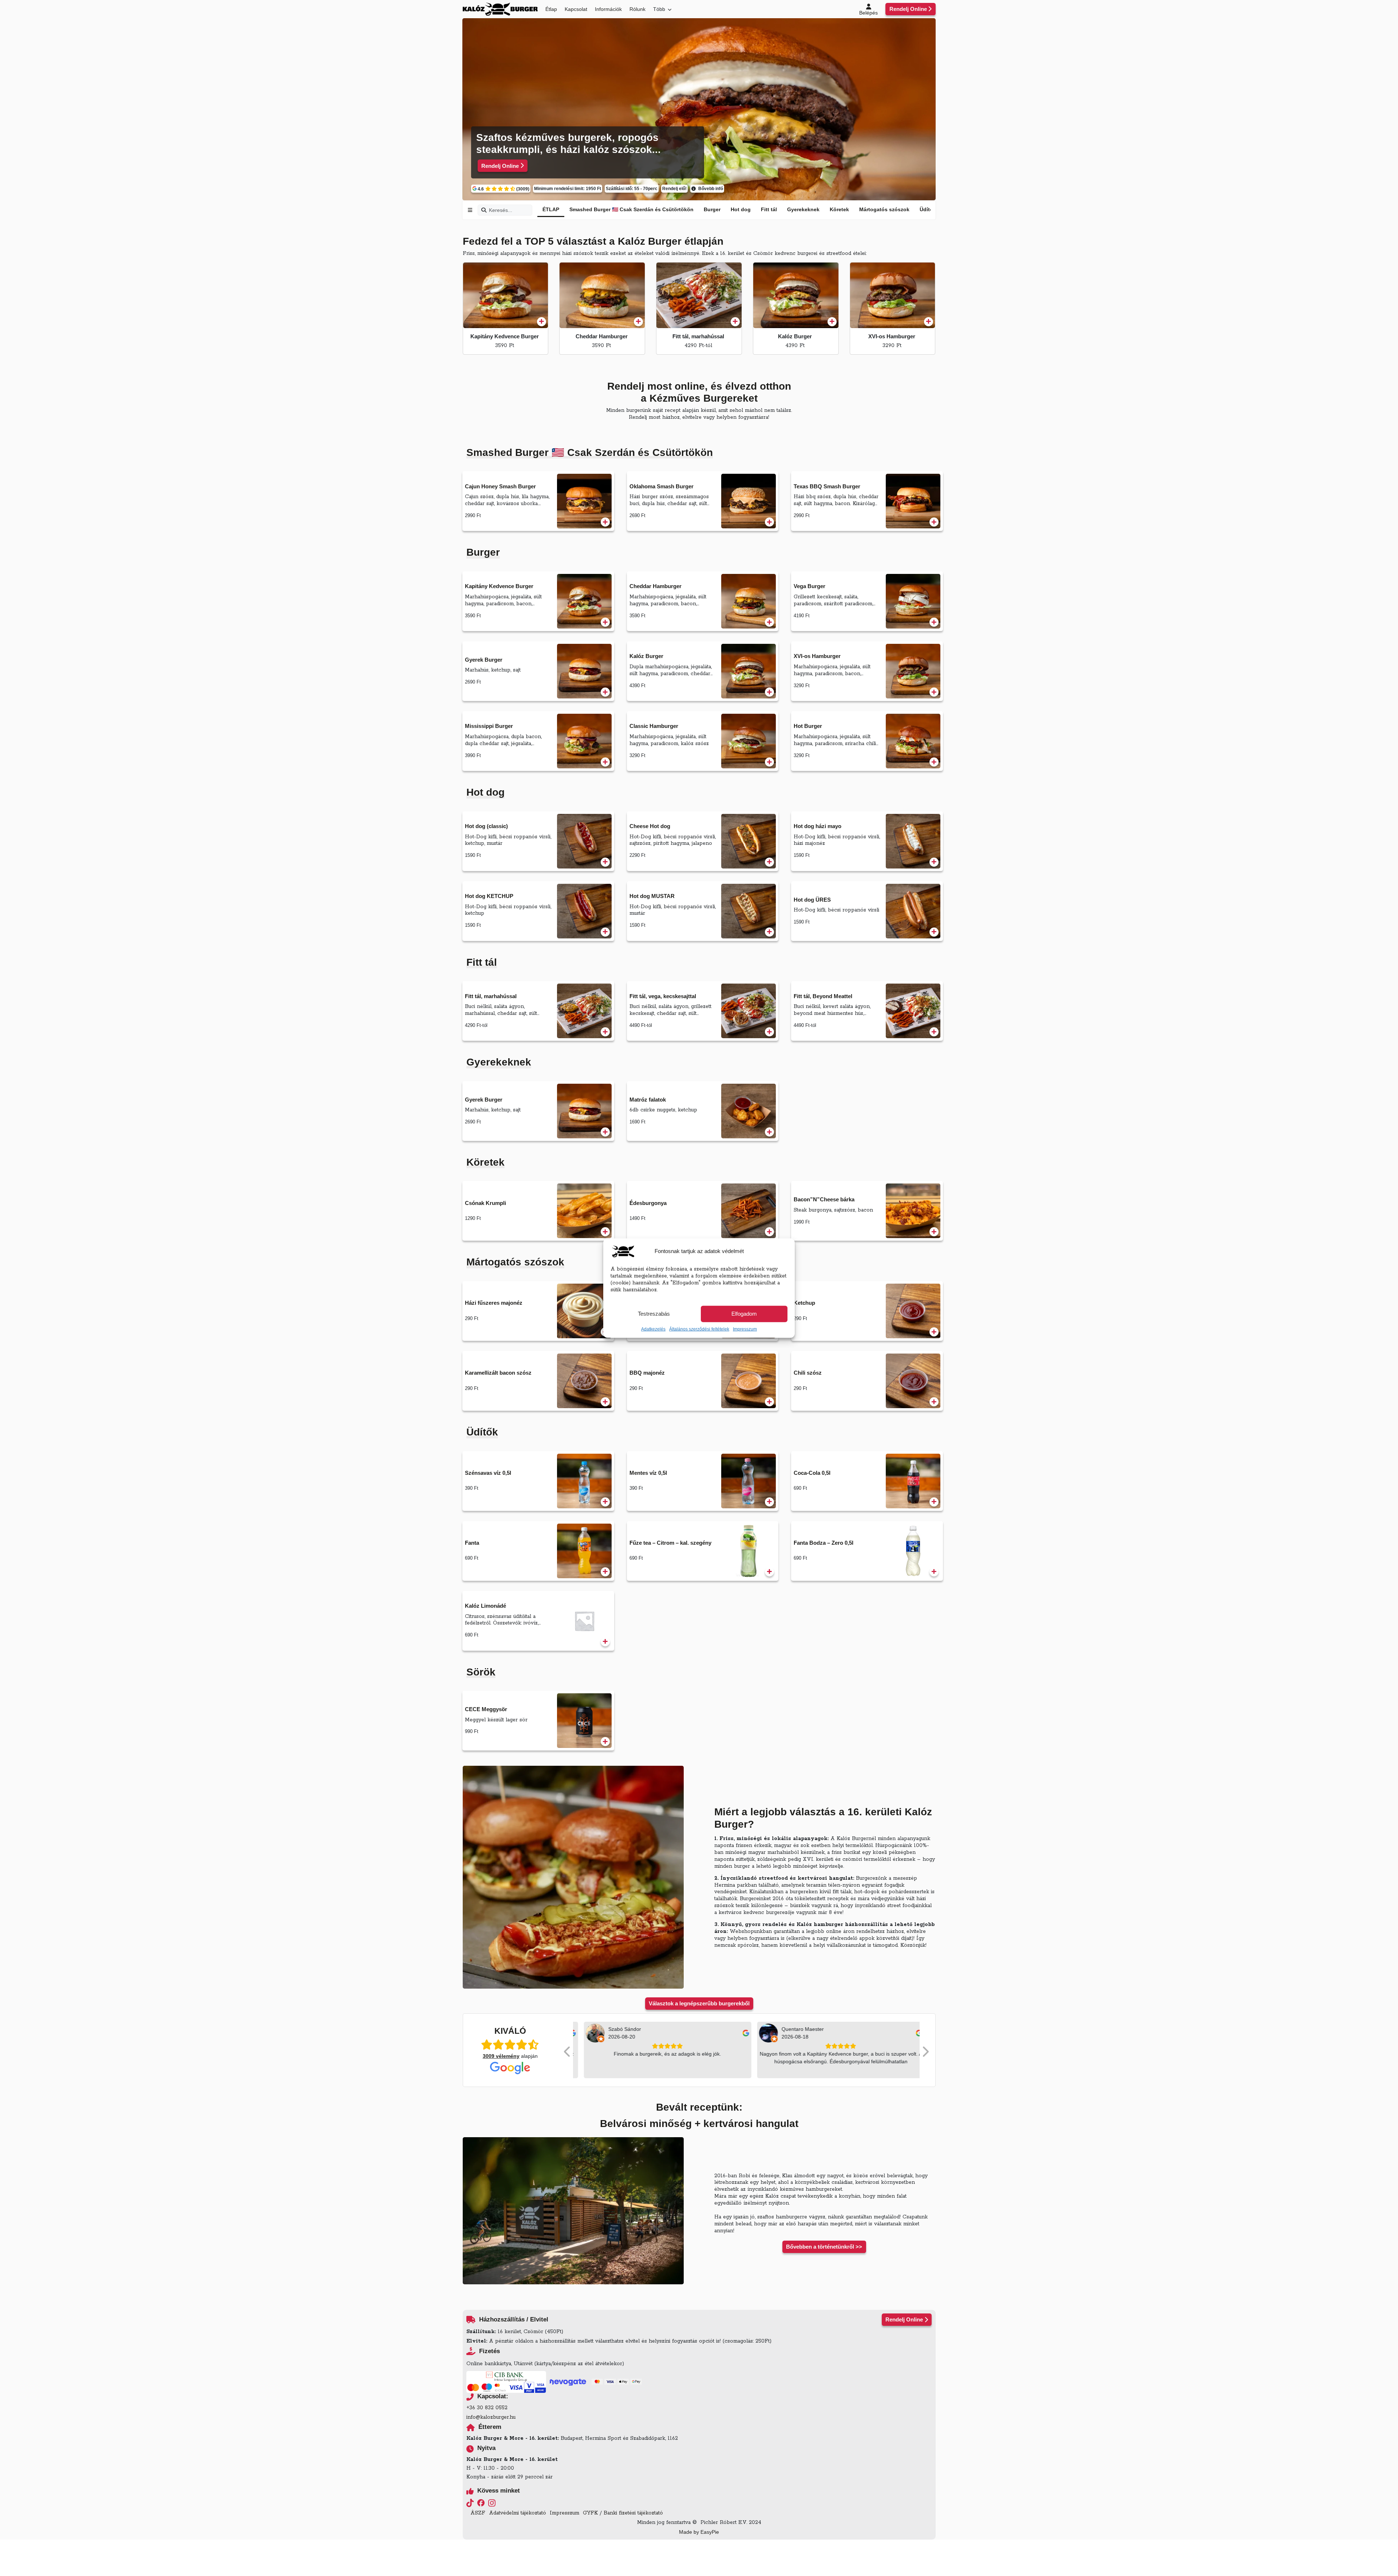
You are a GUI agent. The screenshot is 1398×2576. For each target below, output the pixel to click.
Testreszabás (654, 1314)
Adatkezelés (653, 1329)
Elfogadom (744, 1314)
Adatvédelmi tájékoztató (518, 2513)
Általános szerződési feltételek (699, 1329)
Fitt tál (769, 209)
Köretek (839, 209)
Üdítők (928, 209)
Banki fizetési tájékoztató (633, 2513)
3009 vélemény (501, 2056)
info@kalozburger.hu (491, 2417)
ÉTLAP (551, 209)
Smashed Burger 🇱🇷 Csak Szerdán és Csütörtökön (631, 209)
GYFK (590, 2513)
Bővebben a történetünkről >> (824, 2247)
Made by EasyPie (699, 2532)
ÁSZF (478, 2513)
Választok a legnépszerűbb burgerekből (699, 2003)
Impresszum (745, 1329)
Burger (712, 209)
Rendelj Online (908, 9)
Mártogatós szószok (884, 209)
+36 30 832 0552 (487, 2408)
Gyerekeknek (803, 209)
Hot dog (741, 209)
